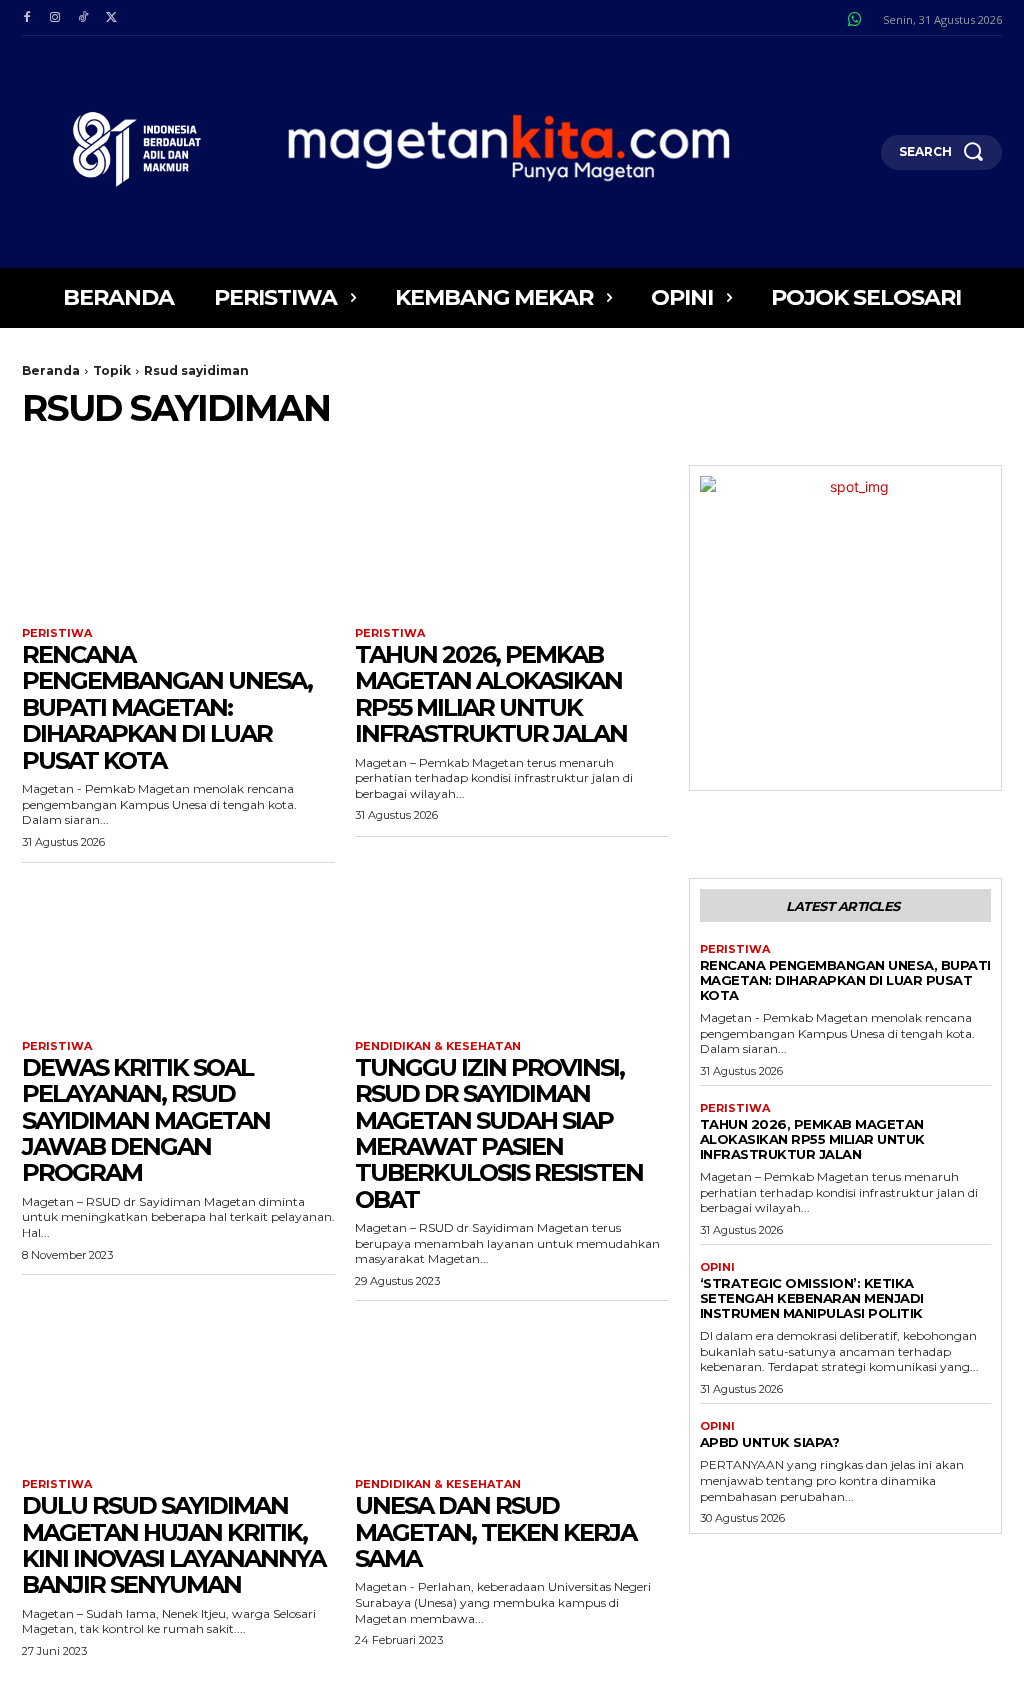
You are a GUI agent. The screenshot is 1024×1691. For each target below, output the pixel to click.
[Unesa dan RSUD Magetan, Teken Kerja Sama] (511, 1394)
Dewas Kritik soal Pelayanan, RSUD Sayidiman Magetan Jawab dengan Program (146, 1120)
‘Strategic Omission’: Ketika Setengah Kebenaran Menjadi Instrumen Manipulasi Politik (812, 1298)
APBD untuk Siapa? (770, 1442)
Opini (717, 1267)
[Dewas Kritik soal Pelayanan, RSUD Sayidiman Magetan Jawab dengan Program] (178, 956)
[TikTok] (83, 18)
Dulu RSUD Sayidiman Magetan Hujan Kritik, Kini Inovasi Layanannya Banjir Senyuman (173, 1545)
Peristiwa (57, 633)
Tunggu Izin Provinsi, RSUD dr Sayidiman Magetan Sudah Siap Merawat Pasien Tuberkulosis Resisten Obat (499, 1133)
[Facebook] (27, 18)
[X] (111, 18)
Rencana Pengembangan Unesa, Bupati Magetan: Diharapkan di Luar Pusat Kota (167, 707)
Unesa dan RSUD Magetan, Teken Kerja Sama (495, 1532)
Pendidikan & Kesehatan (438, 1046)
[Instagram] (55, 18)
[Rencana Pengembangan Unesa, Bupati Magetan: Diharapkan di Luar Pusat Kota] (178, 543)
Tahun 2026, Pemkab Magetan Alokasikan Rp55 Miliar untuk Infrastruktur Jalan (491, 694)
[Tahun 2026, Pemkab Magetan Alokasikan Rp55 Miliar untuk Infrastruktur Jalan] (511, 543)
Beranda (51, 370)
